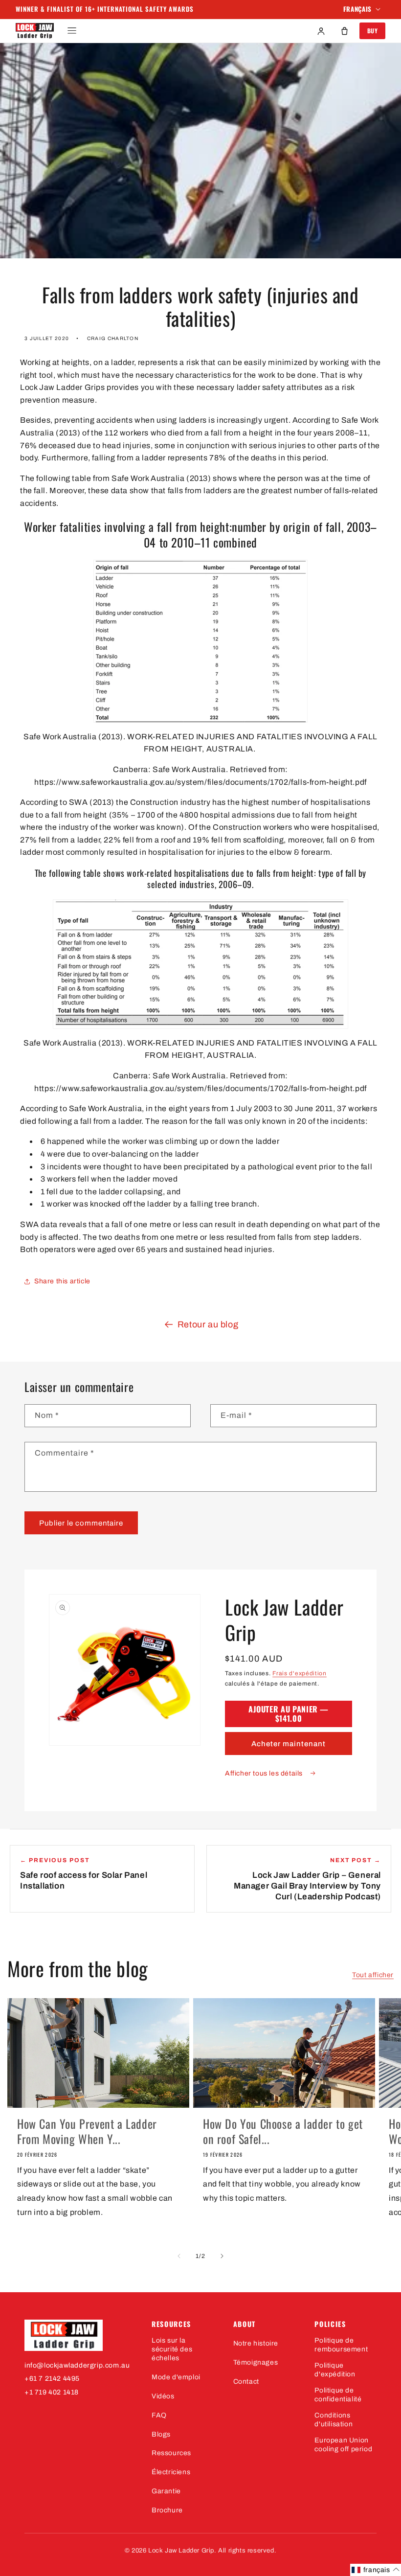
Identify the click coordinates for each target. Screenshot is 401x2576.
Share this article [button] (62, 1281)
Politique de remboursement (341, 2345)
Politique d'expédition (335, 2370)
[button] (72, 31)
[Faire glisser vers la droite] (222, 2256)
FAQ (159, 2415)
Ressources (171, 2453)
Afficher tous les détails (265, 1773)
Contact (246, 2382)
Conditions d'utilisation (334, 2420)
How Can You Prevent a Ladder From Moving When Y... (87, 2131)
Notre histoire (256, 2343)
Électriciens (171, 2472)
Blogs (161, 2434)
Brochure (167, 2510)
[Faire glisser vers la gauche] (179, 2256)
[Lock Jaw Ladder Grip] (78, 2335)
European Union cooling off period (343, 2445)
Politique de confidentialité (338, 2395)
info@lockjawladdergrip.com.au (77, 2365)
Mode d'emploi (176, 2377)
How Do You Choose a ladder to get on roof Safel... (283, 2131)
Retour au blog (208, 1324)
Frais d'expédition (300, 1673)
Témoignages (256, 2362)
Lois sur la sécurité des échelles (172, 2349)
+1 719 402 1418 (52, 2392)
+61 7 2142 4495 (52, 2379)
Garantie (166, 2491)
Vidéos (163, 2396)
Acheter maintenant (289, 1744)
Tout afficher (373, 1975)
